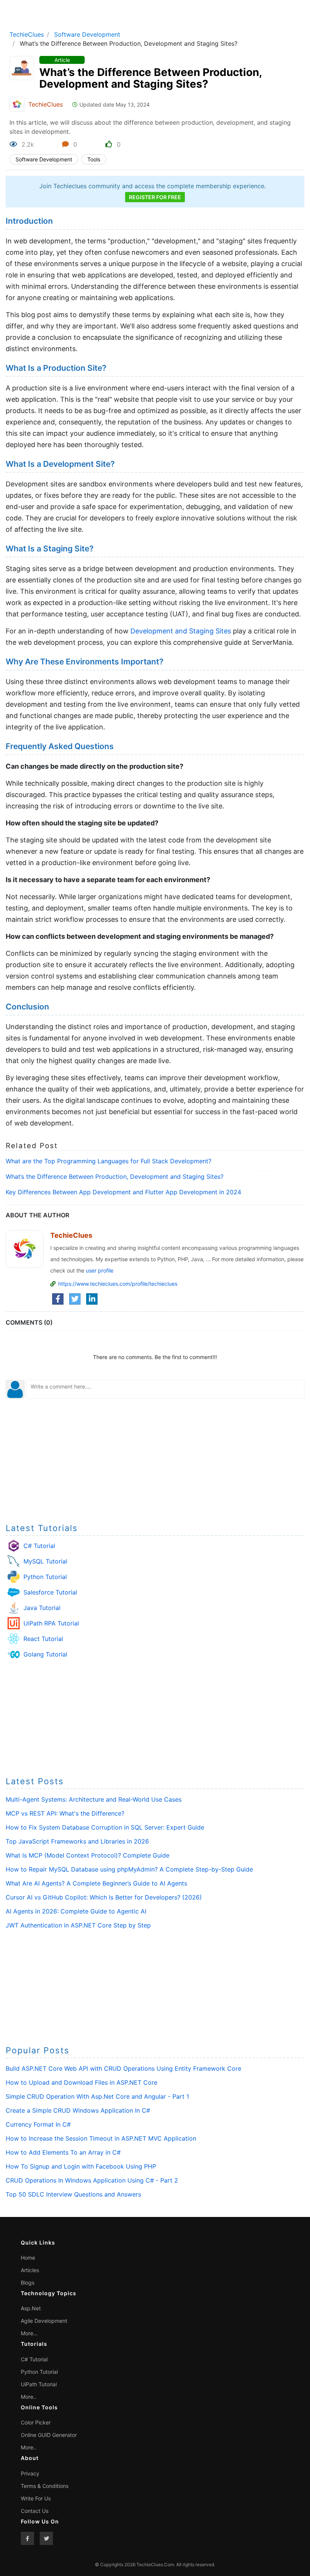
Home (28, 2258)
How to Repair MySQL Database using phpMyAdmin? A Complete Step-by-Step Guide (129, 1869)
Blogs (28, 2283)
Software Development (87, 34)
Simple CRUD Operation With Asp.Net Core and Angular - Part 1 (97, 2096)
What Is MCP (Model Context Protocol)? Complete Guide (88, 1855)
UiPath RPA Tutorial (51, 1623)
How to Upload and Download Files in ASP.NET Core (81, 2082)
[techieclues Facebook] (27, 2538)
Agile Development (44, 2321)
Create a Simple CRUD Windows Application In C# (78, 2110)
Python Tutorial (45, 1577)
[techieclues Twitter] (46, 2538)
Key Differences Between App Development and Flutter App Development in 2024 (123, 1192)
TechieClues (27, 34)
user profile (100, 1270)
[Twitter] (75, 1299)
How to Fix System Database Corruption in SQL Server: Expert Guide (105, 1827)
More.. (29, 2397)
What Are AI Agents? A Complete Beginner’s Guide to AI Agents (96, 1883)
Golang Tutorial (45, 1654)
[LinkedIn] (92, 1299)
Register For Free (155, 197)
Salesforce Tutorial (50, 1592)
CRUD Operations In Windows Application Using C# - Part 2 (92, 2180)
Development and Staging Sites (181, 631)
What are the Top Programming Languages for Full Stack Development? (108, 1161)
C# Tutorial (39, 1546)
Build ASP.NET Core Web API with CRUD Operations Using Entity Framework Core (123, 2068)
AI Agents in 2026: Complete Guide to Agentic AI (76, 1911)
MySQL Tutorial (45, 1561)
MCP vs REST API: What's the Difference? (65, 1813)
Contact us (35, 2511)
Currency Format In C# (38, 2124)
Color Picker (36, 2422)
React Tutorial (43, 1639)
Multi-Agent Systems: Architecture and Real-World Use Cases (94, 1799)
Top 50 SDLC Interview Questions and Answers (73, 2194)
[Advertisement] (155, 1460)
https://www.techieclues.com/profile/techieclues (118, 1284)
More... (29, 2333)
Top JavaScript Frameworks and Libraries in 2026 (77, 1841)
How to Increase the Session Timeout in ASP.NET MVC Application (101, 2138)
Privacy (30, 2473)
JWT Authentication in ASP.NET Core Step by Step (78, 1925)
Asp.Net (31, 2308)
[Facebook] (58, 1299)
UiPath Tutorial (39, 2384)
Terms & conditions (45, 2486)
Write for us (36, 2498)
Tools (94, 159)
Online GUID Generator (49, 2435)
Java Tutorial (42, 1608)
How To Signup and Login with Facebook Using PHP (81, 2166)
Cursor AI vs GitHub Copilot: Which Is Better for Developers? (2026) (104, 1897)
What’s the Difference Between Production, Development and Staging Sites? (115, 1177)
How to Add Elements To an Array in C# (63, 2152)
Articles (30, 2270)
